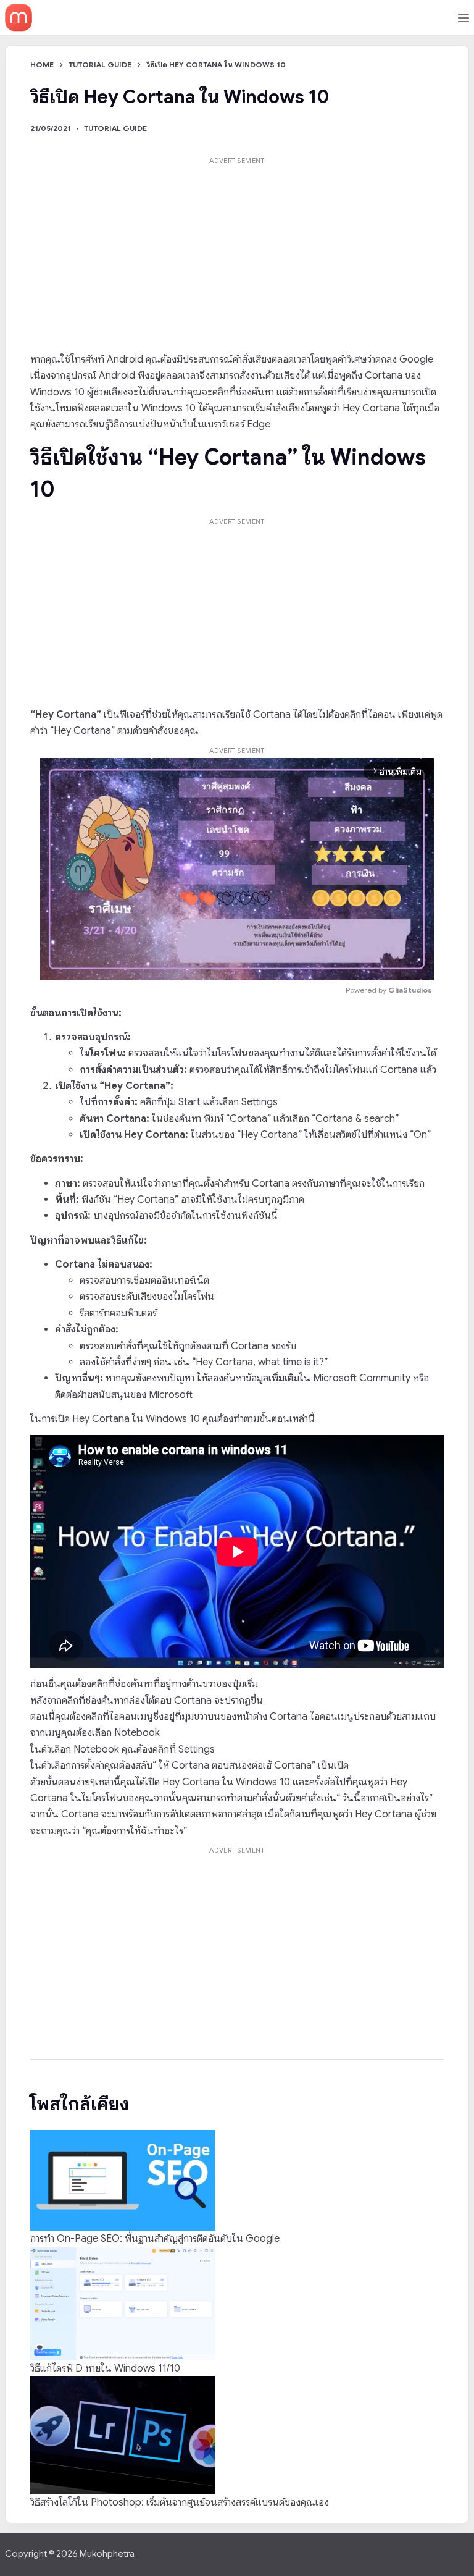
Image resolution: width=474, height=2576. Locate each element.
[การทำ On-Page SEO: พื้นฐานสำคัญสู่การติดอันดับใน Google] (123, 2180)
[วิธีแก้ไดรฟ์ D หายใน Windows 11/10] (123, 2304)
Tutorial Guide (115, 128)
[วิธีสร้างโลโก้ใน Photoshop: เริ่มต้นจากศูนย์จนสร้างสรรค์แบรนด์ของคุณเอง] (123, 2435)
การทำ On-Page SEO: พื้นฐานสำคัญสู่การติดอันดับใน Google (155, 2239)
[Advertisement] (237, 255)
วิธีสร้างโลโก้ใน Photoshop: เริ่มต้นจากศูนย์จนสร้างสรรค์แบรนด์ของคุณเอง (180, 2502)
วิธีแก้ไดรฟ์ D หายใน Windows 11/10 (105, 2368)
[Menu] (464, 18)
